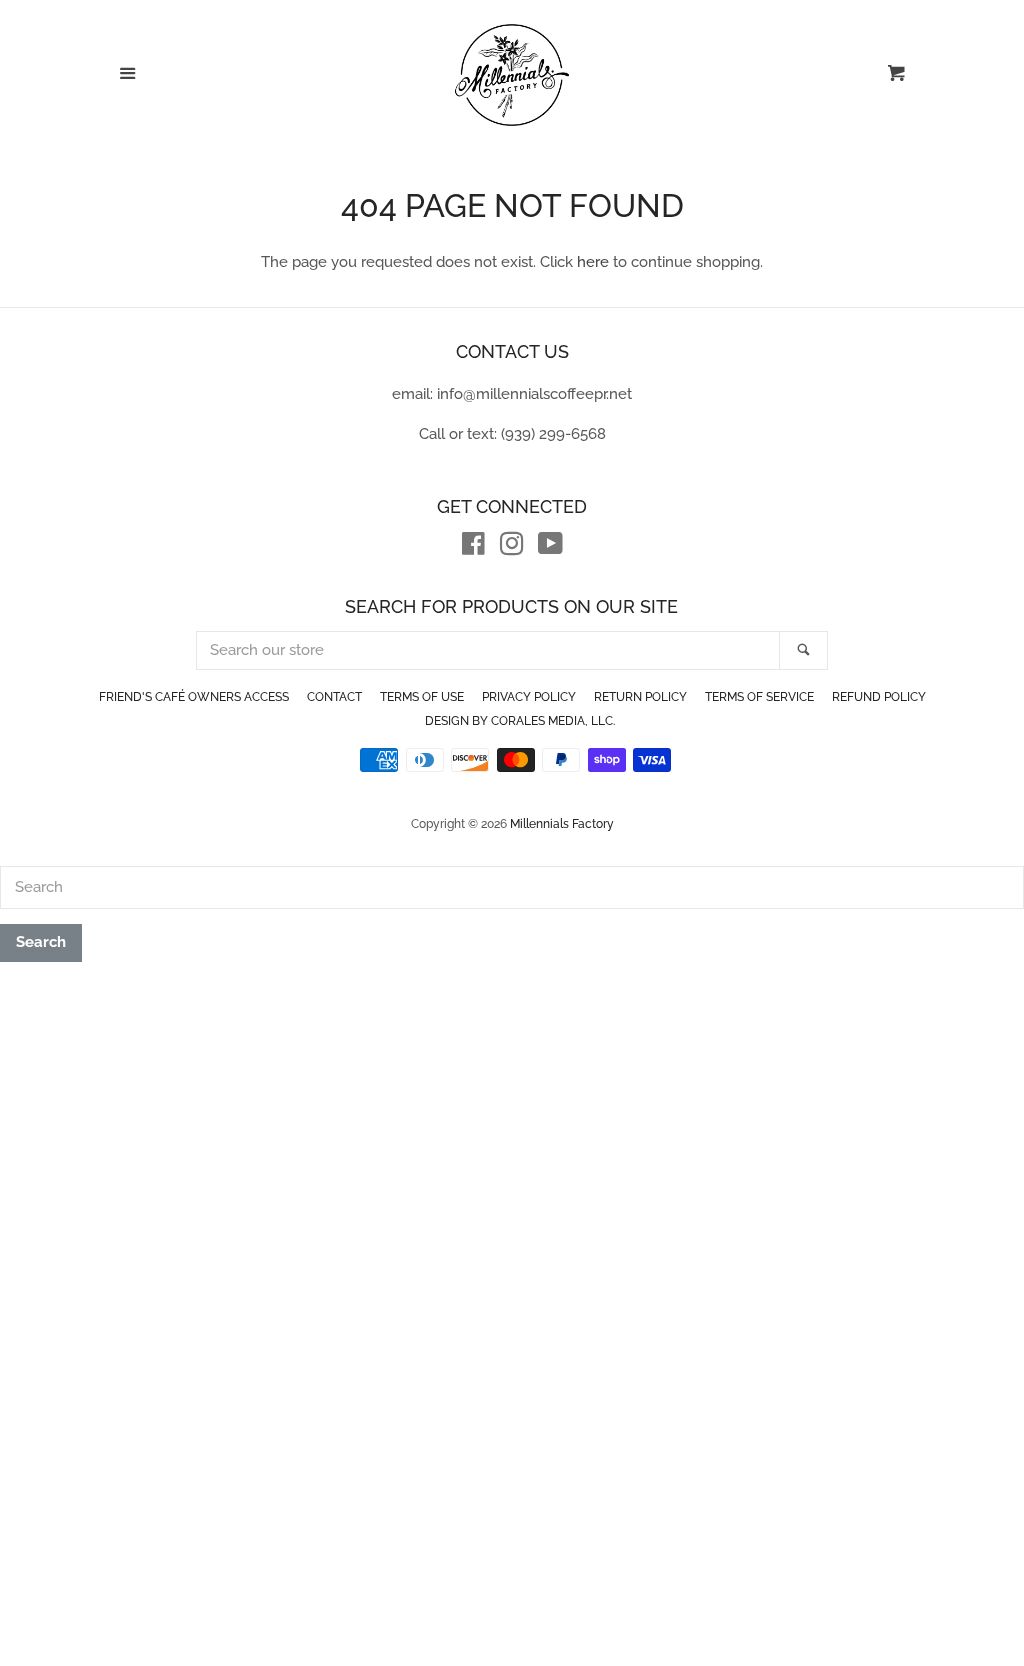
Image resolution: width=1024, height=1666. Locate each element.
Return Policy (640, 697)
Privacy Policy (529, 697)
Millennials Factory (562, 824)
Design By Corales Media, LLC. (520, 721)
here (593, 262)
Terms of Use (422, 697)
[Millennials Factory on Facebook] (473, 548)
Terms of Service (759, 697)
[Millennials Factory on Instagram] (512, 548)
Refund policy (879, 697)
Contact (334, 697)
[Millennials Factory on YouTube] (550, 548)
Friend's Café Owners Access (194, 697)
